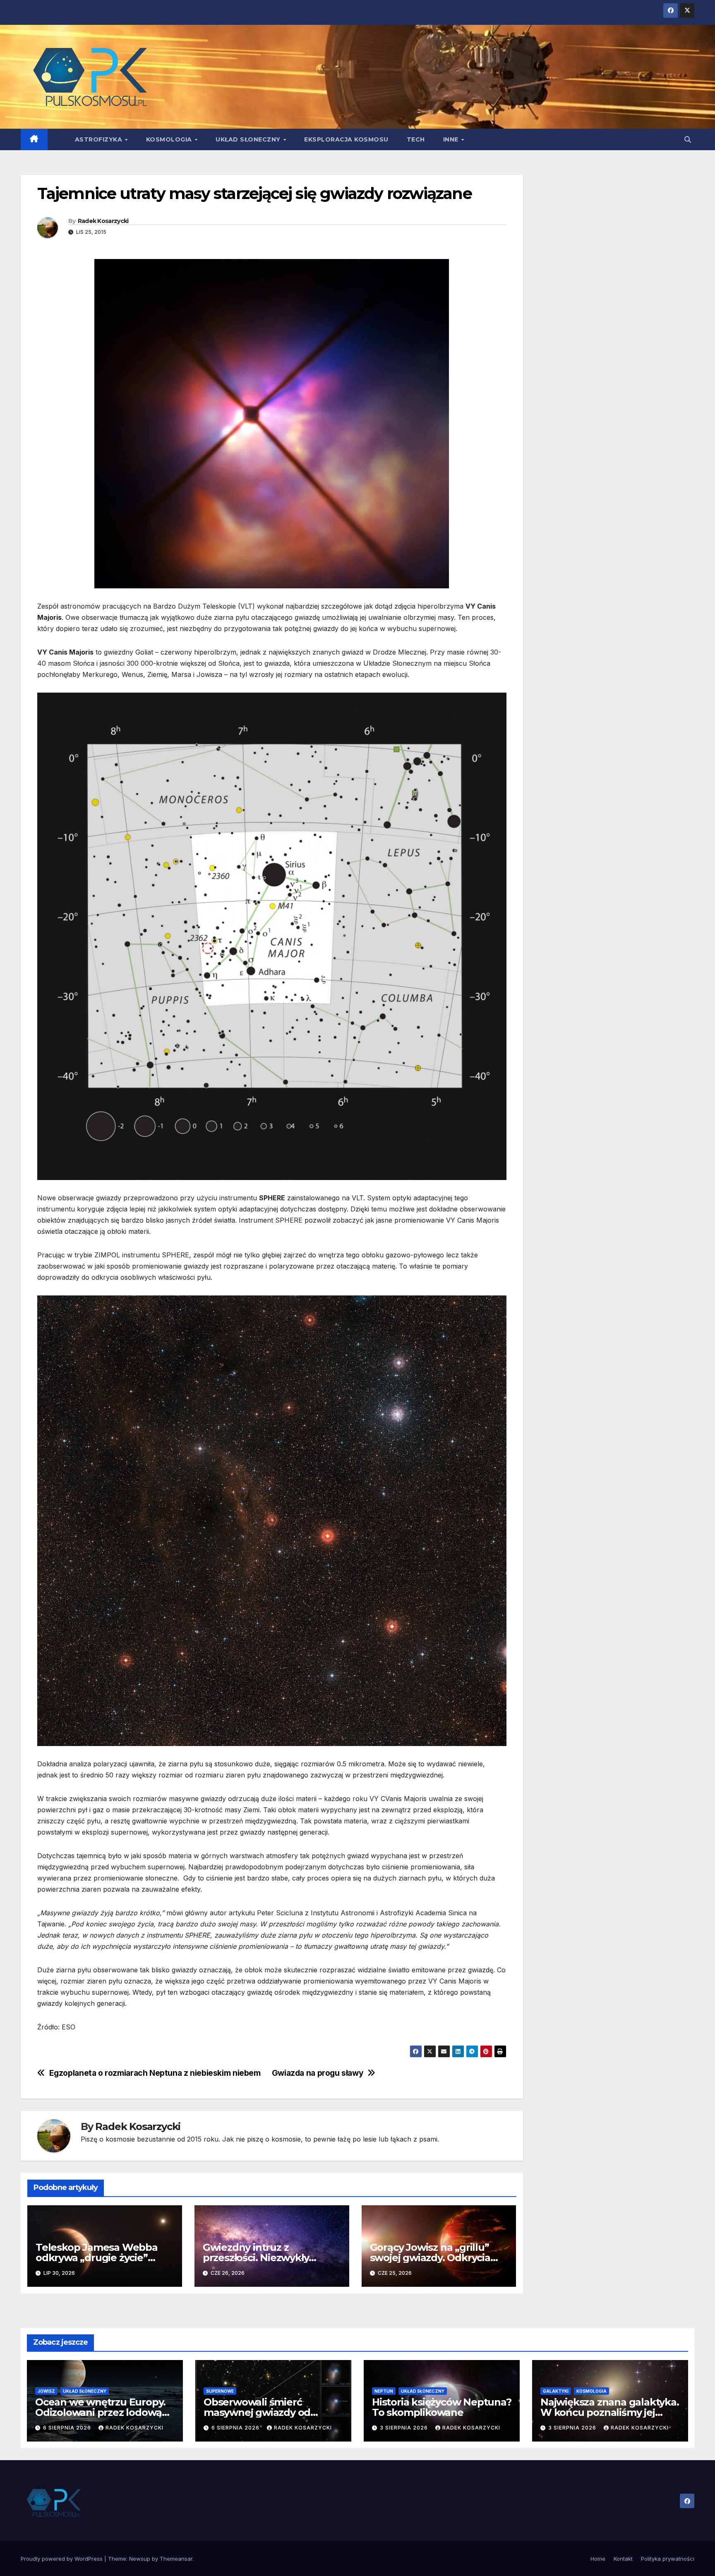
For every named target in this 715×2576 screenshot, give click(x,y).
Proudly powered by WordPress (62, 2559)
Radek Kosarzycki (103, 221)
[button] (688, 139)
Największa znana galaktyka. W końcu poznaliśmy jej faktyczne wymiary (610, 2412)
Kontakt (623, 2559)
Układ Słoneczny (249, 139)
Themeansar (176, 2559)
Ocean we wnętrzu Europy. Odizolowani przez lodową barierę (100, 2412)
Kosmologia (170, 139)
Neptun (384, 2391)
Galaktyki (556, 2391)
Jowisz (46, 2391)
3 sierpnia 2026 (405, 2428)
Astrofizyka (100, 139)
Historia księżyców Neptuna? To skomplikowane (442, 2407)
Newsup (140, 2559)
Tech (416, 139)
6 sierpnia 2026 (68, 2428)
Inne (452, 139)
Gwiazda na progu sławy (318, 2073)
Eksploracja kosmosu (346, 139)
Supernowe (220, 2391)
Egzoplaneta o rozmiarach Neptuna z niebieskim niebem (155, 2073)
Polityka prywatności (668, 2559)
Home (598, 2559)
